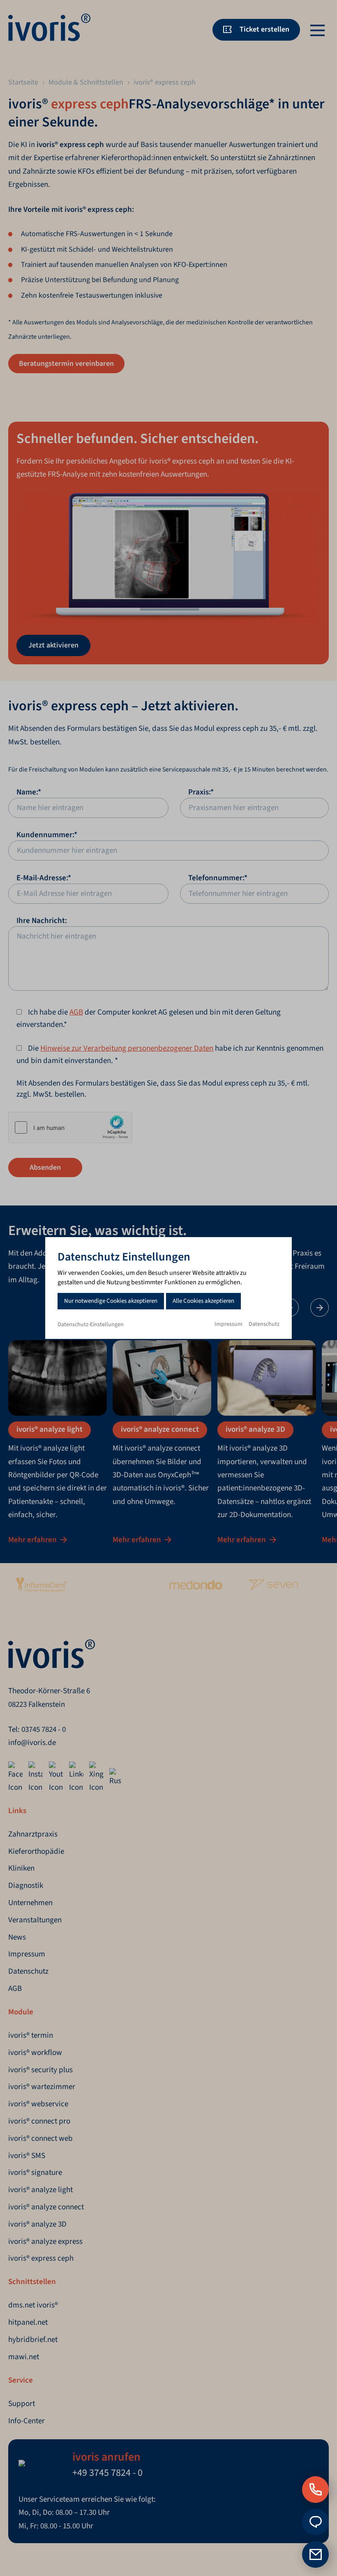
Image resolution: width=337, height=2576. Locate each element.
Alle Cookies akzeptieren (203, 1301)
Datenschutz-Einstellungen (91, 1325)
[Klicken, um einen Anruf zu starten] (315, 2490)
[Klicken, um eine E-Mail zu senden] (315, 2522)
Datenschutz (264, 1324)
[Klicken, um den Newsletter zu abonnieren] (315, 2554)
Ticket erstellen (264, 29)
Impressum (229, 1324)
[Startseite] (49, 39)
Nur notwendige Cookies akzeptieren (111, 1301)
